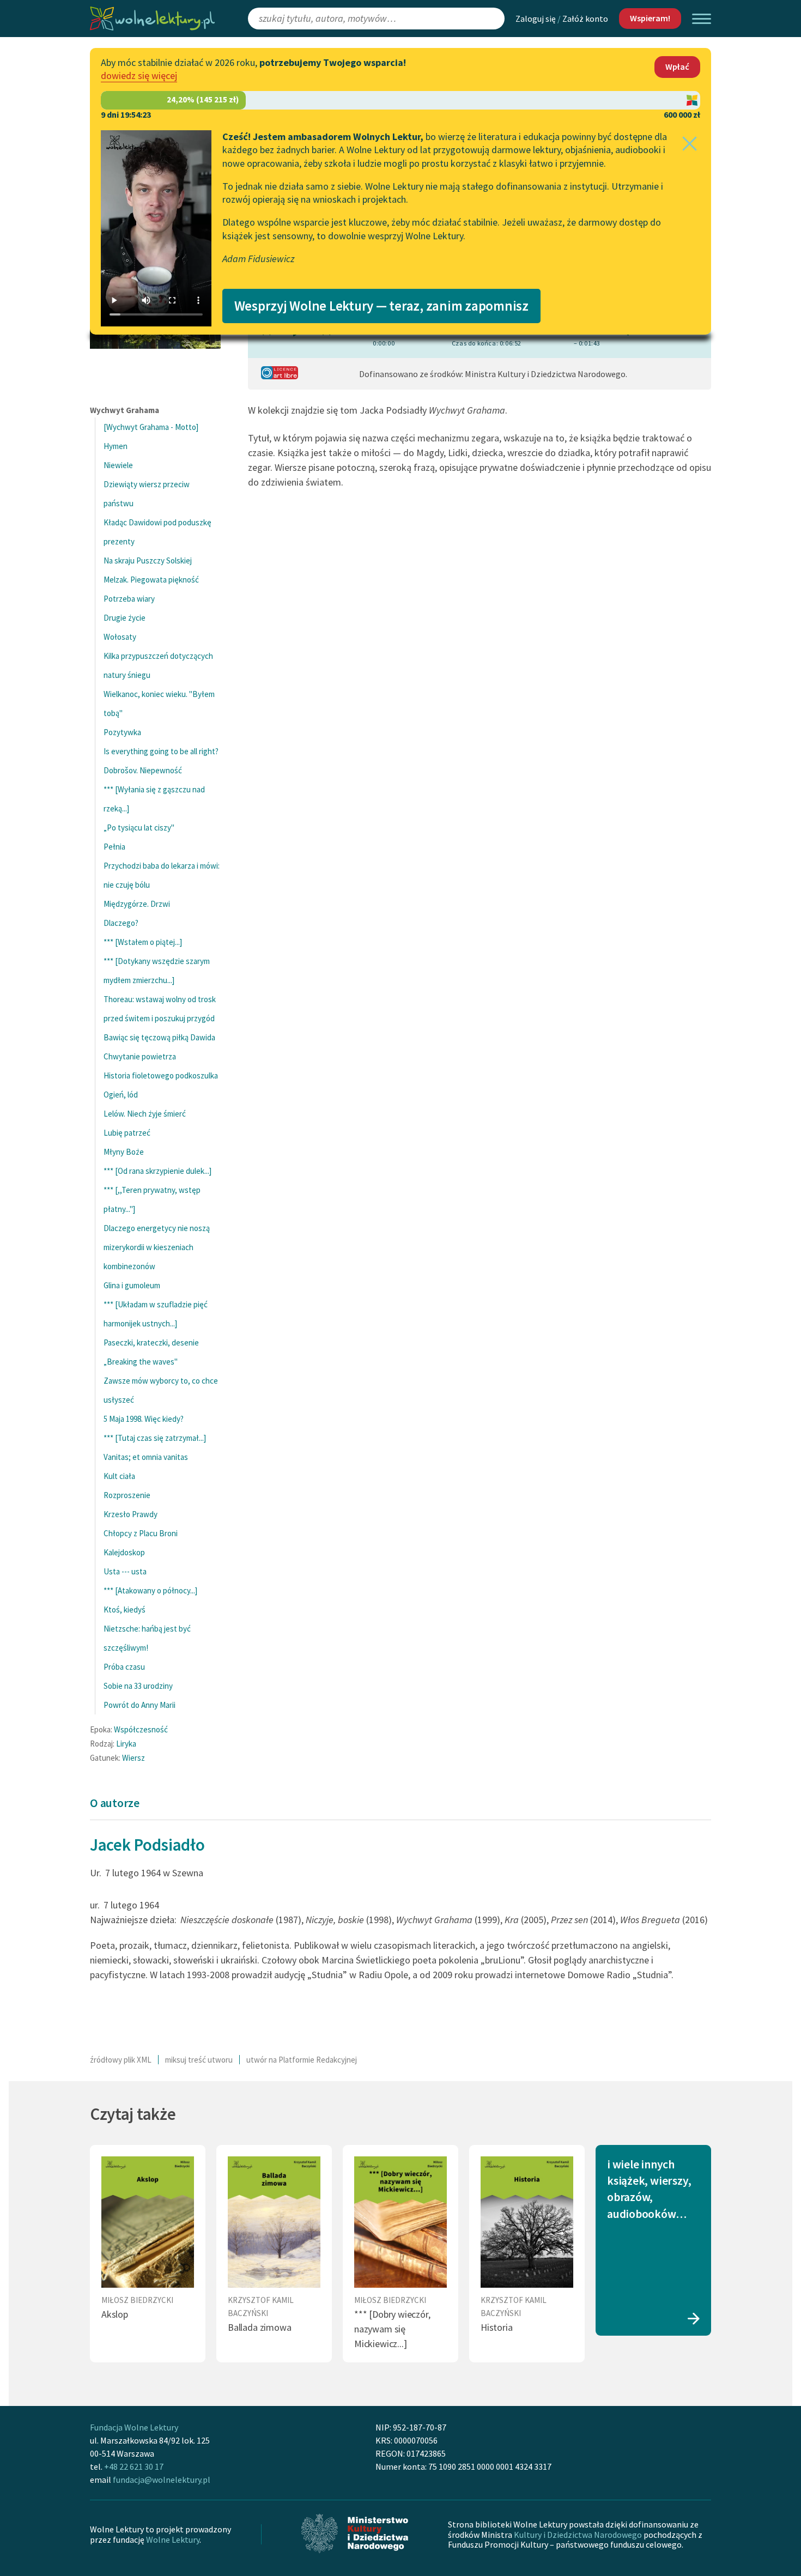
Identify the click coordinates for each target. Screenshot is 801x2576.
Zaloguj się (536, 19)
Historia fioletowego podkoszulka (161, 1075)
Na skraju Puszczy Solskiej (148, 560)
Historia (497, 2327)
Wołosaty (120, 637)
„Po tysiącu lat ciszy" (139, 828)
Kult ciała (119, 1476)
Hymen (116, 446)
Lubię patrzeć (127, 1133)
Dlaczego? (121, 923)
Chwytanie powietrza (140, 1056)
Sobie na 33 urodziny (138, 1686)
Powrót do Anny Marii (139, 1705)
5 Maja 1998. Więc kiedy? (144, 1419)
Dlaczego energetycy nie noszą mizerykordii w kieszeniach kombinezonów (157, 1247)
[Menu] (702, 19)
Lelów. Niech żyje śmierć (145, 1114)
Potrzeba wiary (129, 599)
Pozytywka (122, 732)
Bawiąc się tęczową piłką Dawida (159, 1037)
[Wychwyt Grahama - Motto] (151, 427)
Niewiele (118, 465)
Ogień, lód (121, 1095)
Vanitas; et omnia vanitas (146, 1457)
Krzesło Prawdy (131, 1514)
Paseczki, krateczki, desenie (151, 1342)
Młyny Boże (124, 1152)
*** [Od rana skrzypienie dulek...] (157, 1171)
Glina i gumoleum (132, 1285)
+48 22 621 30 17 (134, 2466)
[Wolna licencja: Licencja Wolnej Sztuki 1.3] (280, 376)
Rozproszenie (127, 1495)
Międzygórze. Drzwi (137, 904)
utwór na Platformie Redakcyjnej (302, 2060)
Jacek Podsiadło (147, 1844)
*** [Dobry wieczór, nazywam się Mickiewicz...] (392, 2329)
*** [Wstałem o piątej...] (143, 942)
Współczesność (141, 1729)
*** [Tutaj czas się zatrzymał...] (155, 1438)
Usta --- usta (125, 1571)
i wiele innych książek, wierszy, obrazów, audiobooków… (649, 2189)
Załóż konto (585, 19)
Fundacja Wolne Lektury (134, 2427)
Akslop (115, 2314)
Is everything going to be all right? (161, 751)
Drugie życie (125, 618)
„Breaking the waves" (141, 1362)
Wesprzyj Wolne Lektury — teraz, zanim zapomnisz (381, 306)
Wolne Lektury (173, 2539)
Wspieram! (650, 18)
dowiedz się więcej (139, 75)
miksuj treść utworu (199, 2060)
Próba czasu (124, 1667)
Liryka (126, 1744)
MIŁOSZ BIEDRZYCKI (137, 2300)
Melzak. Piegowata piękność (151, 580)
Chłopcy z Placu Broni (141, 1533)
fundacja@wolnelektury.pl (162, 2480)
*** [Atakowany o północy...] (150, 1590)
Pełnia (114, 847)
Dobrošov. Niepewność (143, 770)
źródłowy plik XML (121, 2060)
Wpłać (677, 66)
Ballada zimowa (259, 2327)
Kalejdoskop (124, 1552)
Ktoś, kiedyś (125, 1610)
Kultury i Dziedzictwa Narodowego (578, 2535)
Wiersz (133, 1758)
